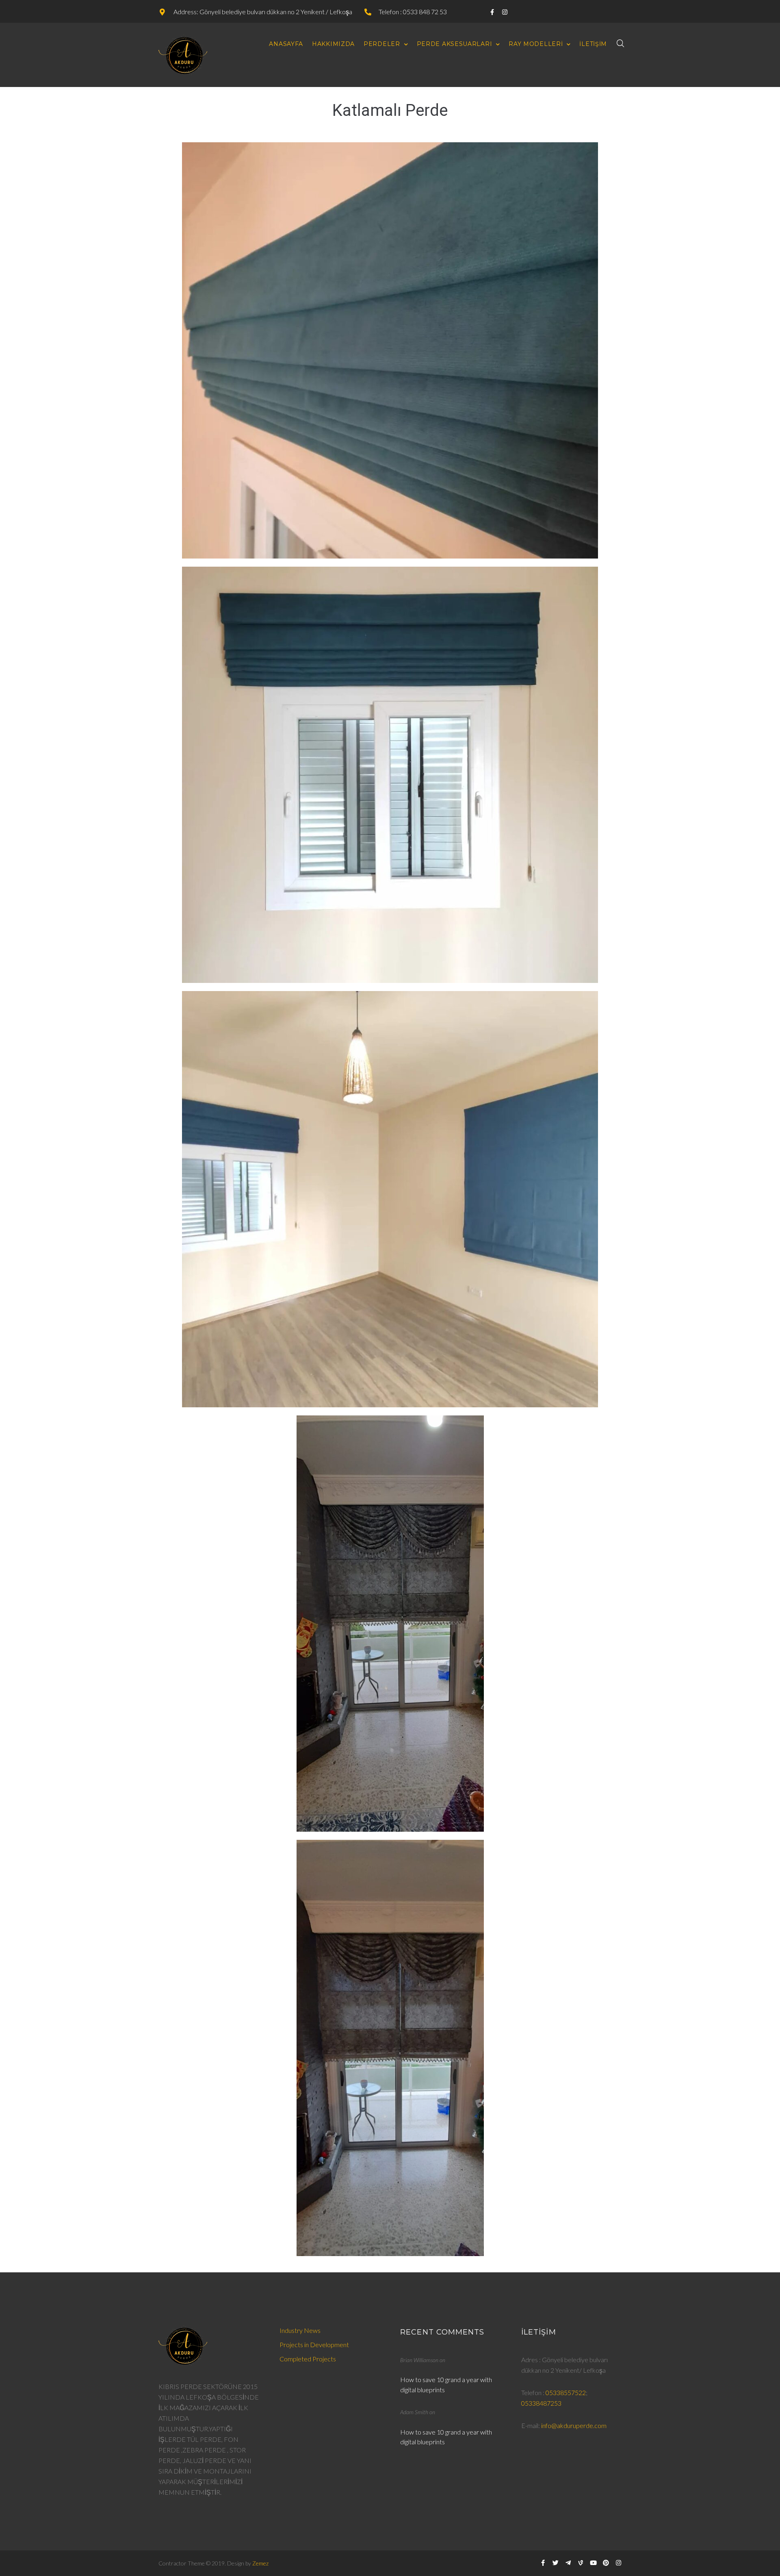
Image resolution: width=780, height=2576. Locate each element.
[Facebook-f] (493, 12)
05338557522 (566, 2392)
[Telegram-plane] (568, 2563)
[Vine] (581, 2563)
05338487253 (541, 2403)
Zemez (260, 2563)
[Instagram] (505, 12)
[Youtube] (593, 2563)
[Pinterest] (606, 2563)
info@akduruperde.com (574, 2425)
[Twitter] (556, 2563)
